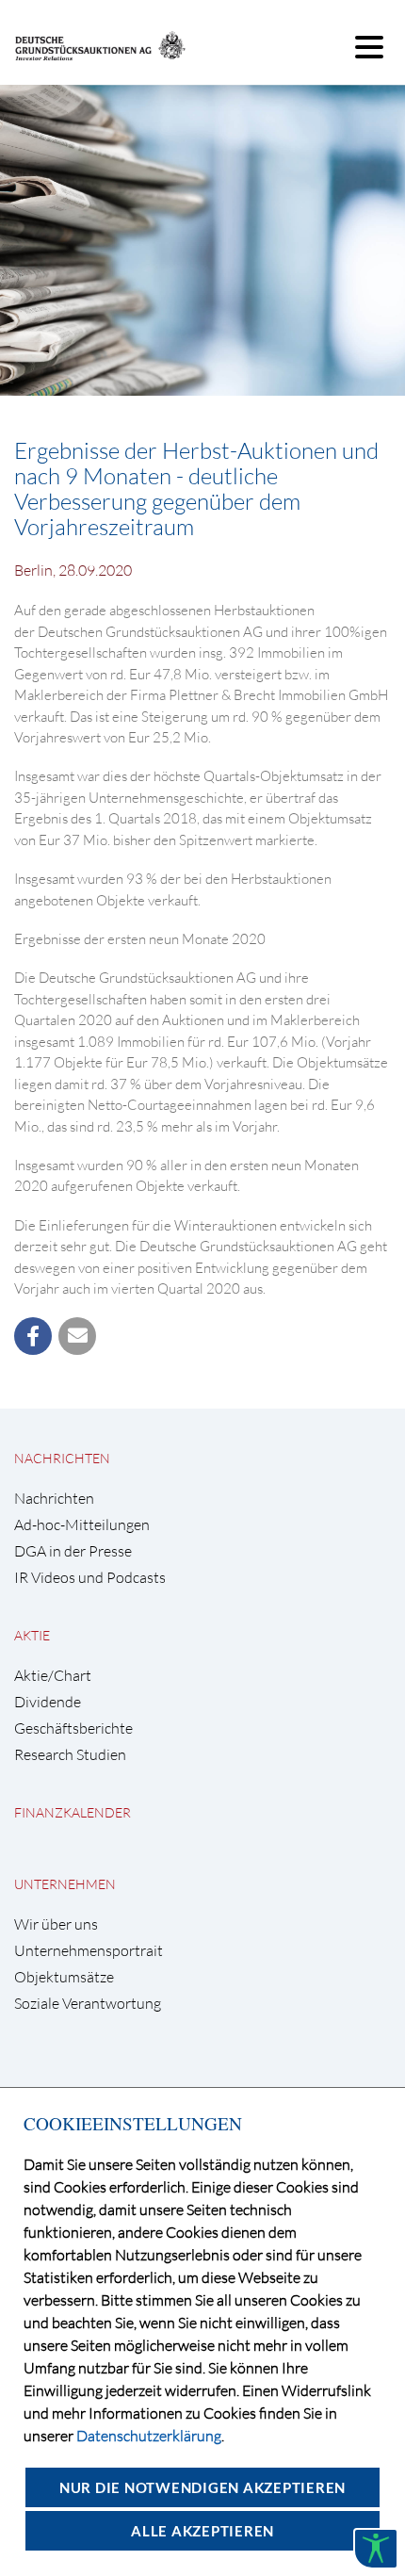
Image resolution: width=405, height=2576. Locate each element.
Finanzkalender (73, 1812)
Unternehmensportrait (89, 1951)
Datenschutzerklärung (149, 2436)
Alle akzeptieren (202, 2531)
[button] (33, 1336)
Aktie (32, 1635)
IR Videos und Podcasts (90, 1578)
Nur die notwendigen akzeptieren (202, 2487)
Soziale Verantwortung (88, 2004)
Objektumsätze (64, 1977)
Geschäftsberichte (73, 1728)
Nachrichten (62, 1458)
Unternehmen (65, 1884)
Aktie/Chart (53, 1676)
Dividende (48, 1702)
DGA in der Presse (73, 1551)
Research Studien (70, 1755)
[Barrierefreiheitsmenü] (376, 2549)
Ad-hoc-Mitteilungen (82, 1525)
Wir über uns (56, 1924)
